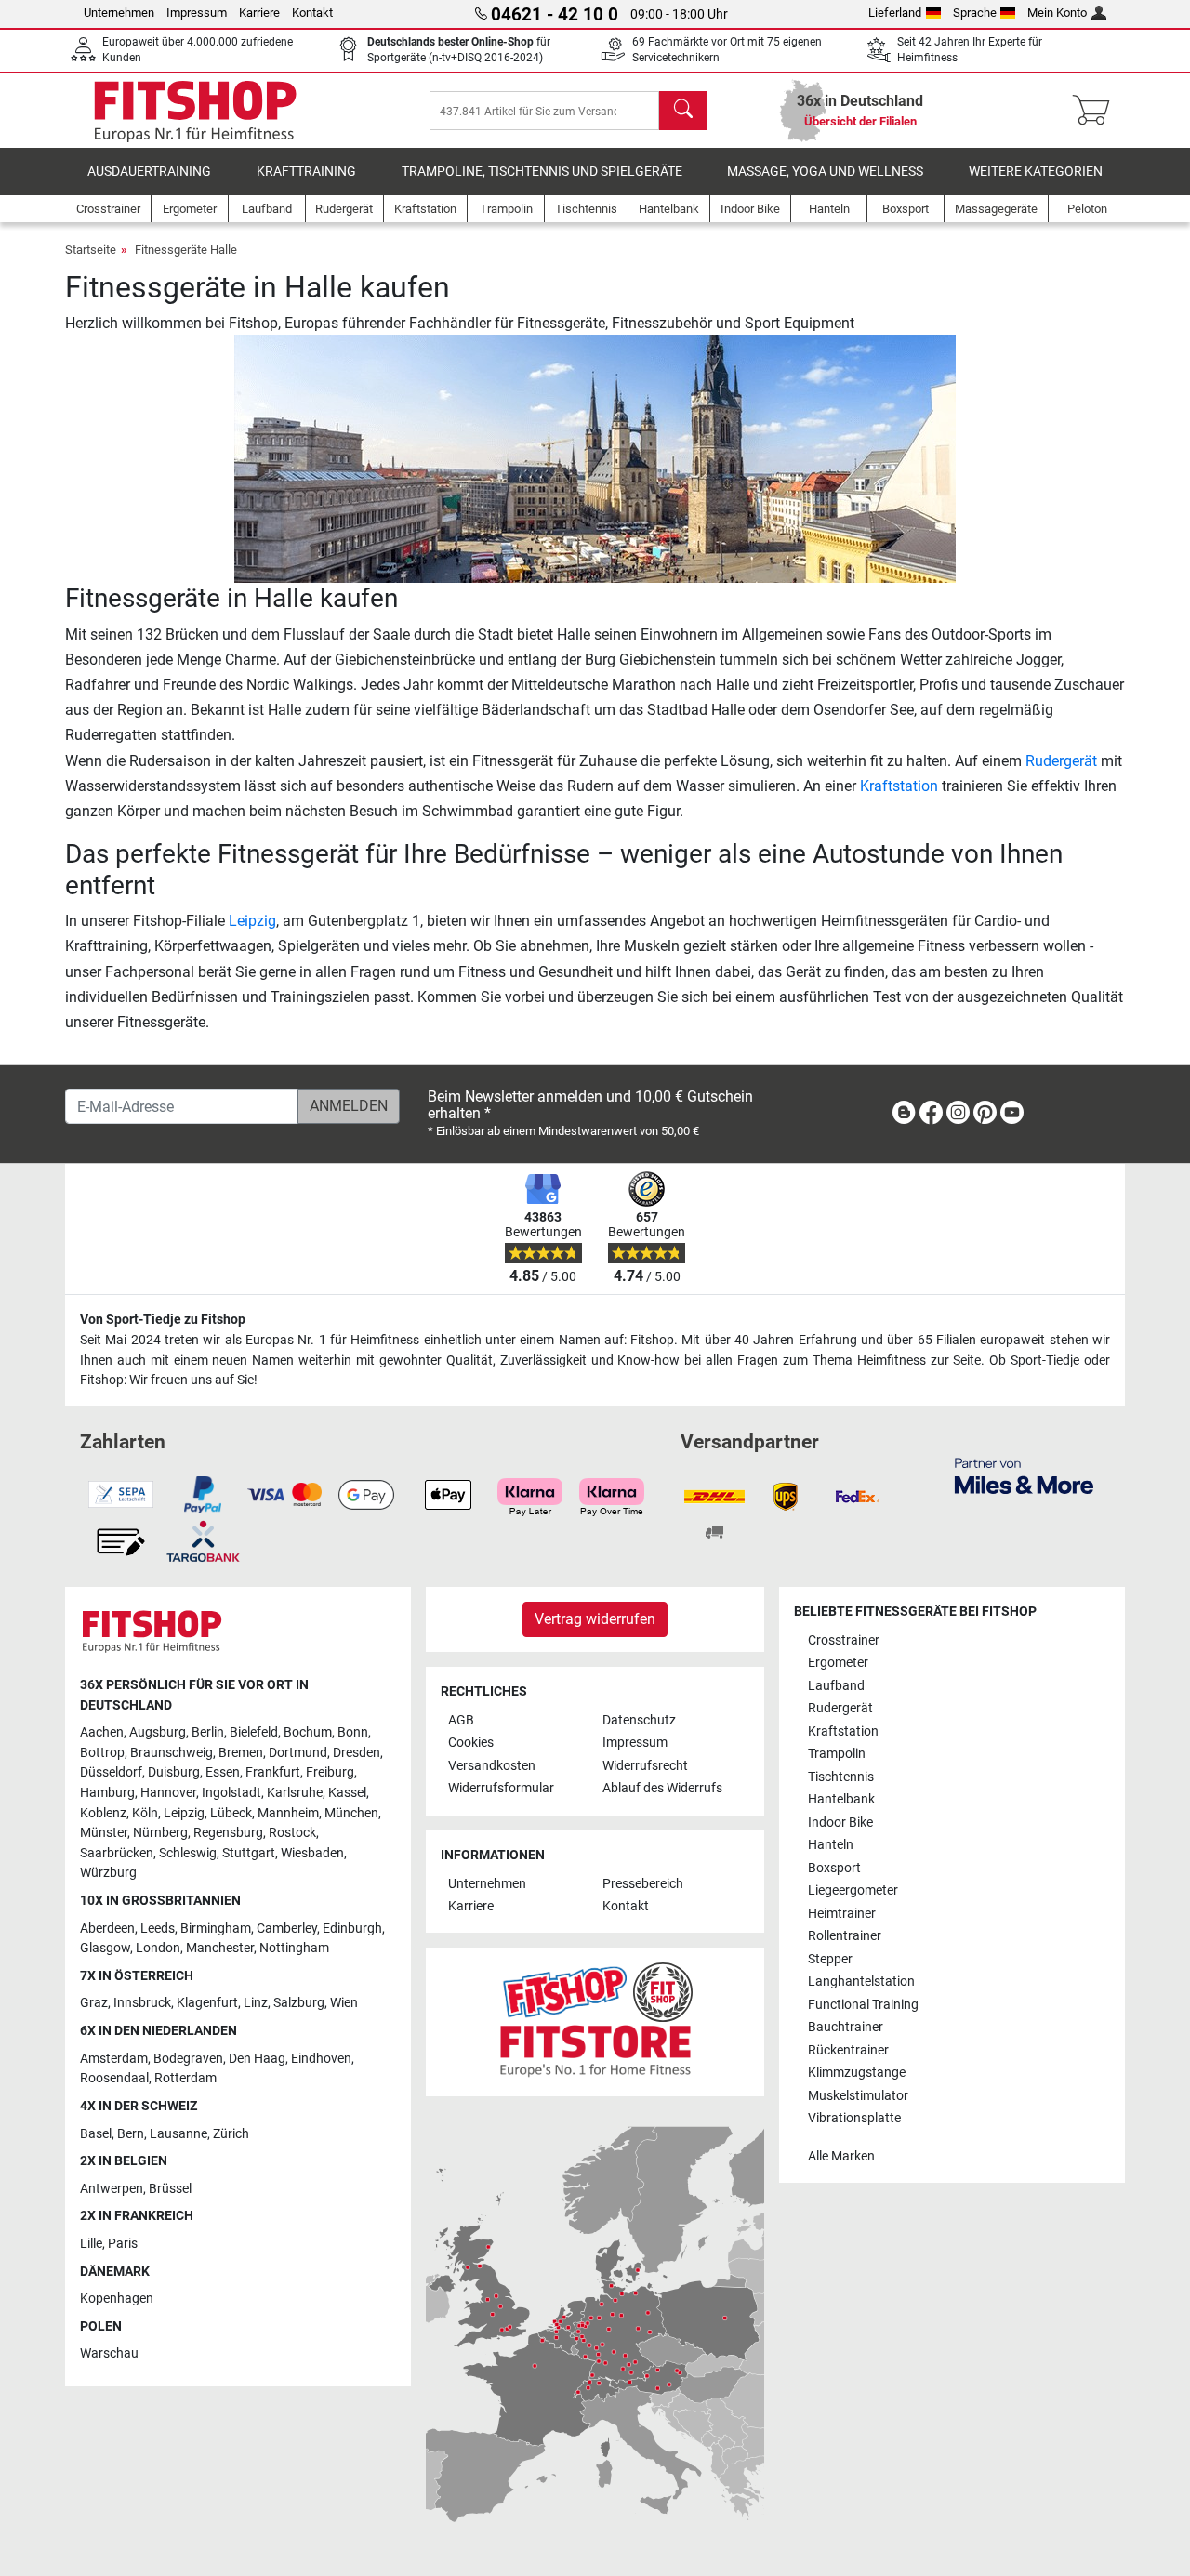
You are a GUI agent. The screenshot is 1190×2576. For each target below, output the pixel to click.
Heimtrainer (842, 1914)
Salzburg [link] (299, 2003)
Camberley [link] (287, 1929)
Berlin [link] (208, 1732)
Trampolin (837, 1754)
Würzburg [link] (108, 1873)
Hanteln (831, 1845)
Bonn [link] (353, 1732)
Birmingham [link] (216, 1929)
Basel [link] (96, 2134)
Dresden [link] (357, 1753)
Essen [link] (223, 1772)
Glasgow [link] (105, 1948)
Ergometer (838, 1663)
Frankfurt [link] (273, 1772)
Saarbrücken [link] (117, 1853)
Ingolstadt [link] (231, 1793)
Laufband (836, 1686)
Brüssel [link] (170, 2189)
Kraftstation (899, 786)
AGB (461, 1720)
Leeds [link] (158, 1929)
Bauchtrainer (846, 2027)
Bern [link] (131, 2134)
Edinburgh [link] (352, 1929)
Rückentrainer (848, 2050)
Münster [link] (104, 1833)
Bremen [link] (241, 1753)
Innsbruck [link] (142, 2003)
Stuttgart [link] (249, 1853)
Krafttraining (306, 172)
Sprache (975, 13)
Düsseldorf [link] (111, 1772)
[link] (904, 1116)
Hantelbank (841, 1799)
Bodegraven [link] (188, 2059)
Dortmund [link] (298, 1753)
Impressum (197, 13)
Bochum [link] (308, 1732)
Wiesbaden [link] (312, 1853)
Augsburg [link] (158, 1732)
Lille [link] (91, 2244)
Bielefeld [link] (254, 1732)
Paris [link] (123, 2244)
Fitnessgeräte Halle (186, 250)
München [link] (351, 1813)
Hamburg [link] (107, 1793)
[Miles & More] (1024, 1475)
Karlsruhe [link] (295, 1793)
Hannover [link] (168, 1793)
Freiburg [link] (330, 1772)
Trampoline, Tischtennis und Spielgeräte (542, 172)
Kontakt (312, 13)
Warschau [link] (109, 2353)
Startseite (91, 250)
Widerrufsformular (501, 1788)
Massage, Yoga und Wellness (825, 172)
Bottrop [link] (102, 1753)
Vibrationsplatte (854, 2118)
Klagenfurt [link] (207, 2003)
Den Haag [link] (257, 2059)
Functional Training (863, 2005)
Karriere (259, 13)
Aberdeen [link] (107, 1929)
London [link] (158, 1948)
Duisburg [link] (174, 1772)
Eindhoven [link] (321, 2059)
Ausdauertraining (149, 172)
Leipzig (252, 921)
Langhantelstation (861, 1982)
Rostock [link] (292, 1833)
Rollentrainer (845, 1936)
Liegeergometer (853, 1890)
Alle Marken (841, 2156)
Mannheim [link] (288, 1813)
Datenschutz (639, 1720)
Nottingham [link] (294, 1948)
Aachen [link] (102, 1732)
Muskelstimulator (858, 2096)
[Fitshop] (195, 109)
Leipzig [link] (184, 1813)
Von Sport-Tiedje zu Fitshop (163, 1320)
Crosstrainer (844, 1640)
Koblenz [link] (103, 1813)
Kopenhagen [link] (117, 2299)
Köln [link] (145, 1813)
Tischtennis (841, 1777)
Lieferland (895, 13)
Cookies (471, 1743)
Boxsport (834, 1868)
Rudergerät (1061, 761)
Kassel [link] (347, 1793)
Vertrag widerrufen (595, 1619)
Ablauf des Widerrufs (662, 1788)
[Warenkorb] (1097, 111)
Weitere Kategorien (1036, 172)
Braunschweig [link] (172, 1753)
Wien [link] (344, 2003)
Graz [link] (94, 2003)
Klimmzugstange (857, 2073)
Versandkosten (492, 1766)
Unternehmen (119, 13)
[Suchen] (683, 111)
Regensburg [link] (228, 1833)
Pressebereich (643, 1884)
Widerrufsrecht (645, 1766)
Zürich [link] (231, 2134)
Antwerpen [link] (112, 2189)
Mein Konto (1057, 13)
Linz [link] (256, 2003)
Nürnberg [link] (160, 1833)
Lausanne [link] (178, 2134)
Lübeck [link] (231, 1813)
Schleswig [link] (188, 1853)
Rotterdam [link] (185, 2078)
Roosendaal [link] (114, 2078)
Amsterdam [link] (114, 2059)
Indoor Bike (840, 1823)
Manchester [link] (220, 1948)
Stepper (830, 1959)
